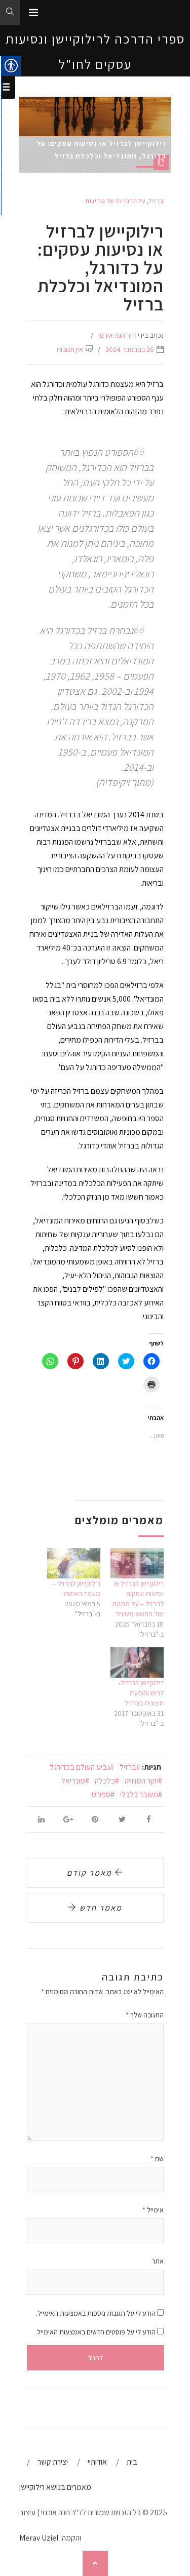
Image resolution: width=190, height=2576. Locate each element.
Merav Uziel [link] (39, 2538)
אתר (158, 2261)
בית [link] (132, 2462)
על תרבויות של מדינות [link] (116, 201)
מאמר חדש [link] (100, 1908)
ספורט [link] (101, 1794)
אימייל (153, 2210)
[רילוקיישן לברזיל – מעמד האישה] (74, 1563)
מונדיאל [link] (73, 1781)
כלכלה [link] (105, 1781)
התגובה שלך (145, 2015)
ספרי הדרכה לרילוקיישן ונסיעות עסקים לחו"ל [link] (95, 51)
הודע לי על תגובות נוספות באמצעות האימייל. (96, 2313)
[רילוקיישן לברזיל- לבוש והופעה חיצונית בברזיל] (137, 1662)
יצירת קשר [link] (53, 2462)
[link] (33, 13)
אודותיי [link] (97, 2462)
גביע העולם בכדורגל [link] (80, 1767)
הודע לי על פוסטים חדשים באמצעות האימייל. (96, 2332)
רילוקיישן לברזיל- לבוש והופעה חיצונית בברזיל (141, 1693)
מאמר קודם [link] (91, 1873)
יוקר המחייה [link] (141, 1781)
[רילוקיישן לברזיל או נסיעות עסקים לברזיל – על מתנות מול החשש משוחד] (137, 1563)
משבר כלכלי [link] (139, 1794)
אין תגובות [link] (70, 349)
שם (157, 2159)
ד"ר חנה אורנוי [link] (117, 335)
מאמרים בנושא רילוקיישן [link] (55, 2487)
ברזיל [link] (156, 201)
